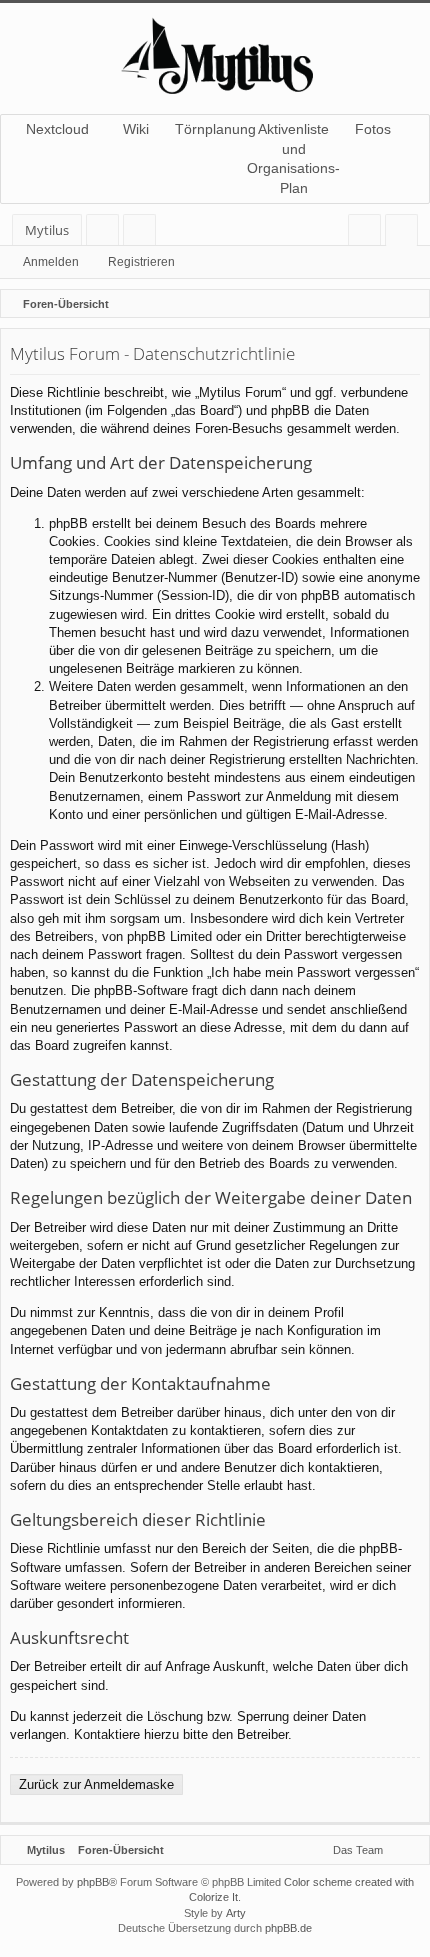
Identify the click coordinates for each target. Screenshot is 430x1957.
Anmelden (51, 262)
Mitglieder (143, 233)
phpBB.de (288, 1928)
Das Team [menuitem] (358, 1850)
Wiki (136, 129)
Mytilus (47, 230)
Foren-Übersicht (121, 1850)
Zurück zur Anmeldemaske (96, 1784)
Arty (236, 1913)
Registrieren (141, 262)
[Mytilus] (215, 53)
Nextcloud (57, 129)
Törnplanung (215, 129)
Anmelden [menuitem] (368, 233)
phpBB (93, 1882)
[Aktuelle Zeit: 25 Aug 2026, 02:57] (410, 304)
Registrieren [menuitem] (405, 233)
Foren (106, 233)
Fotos (373, 129)
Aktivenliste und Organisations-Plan (293, 158)
